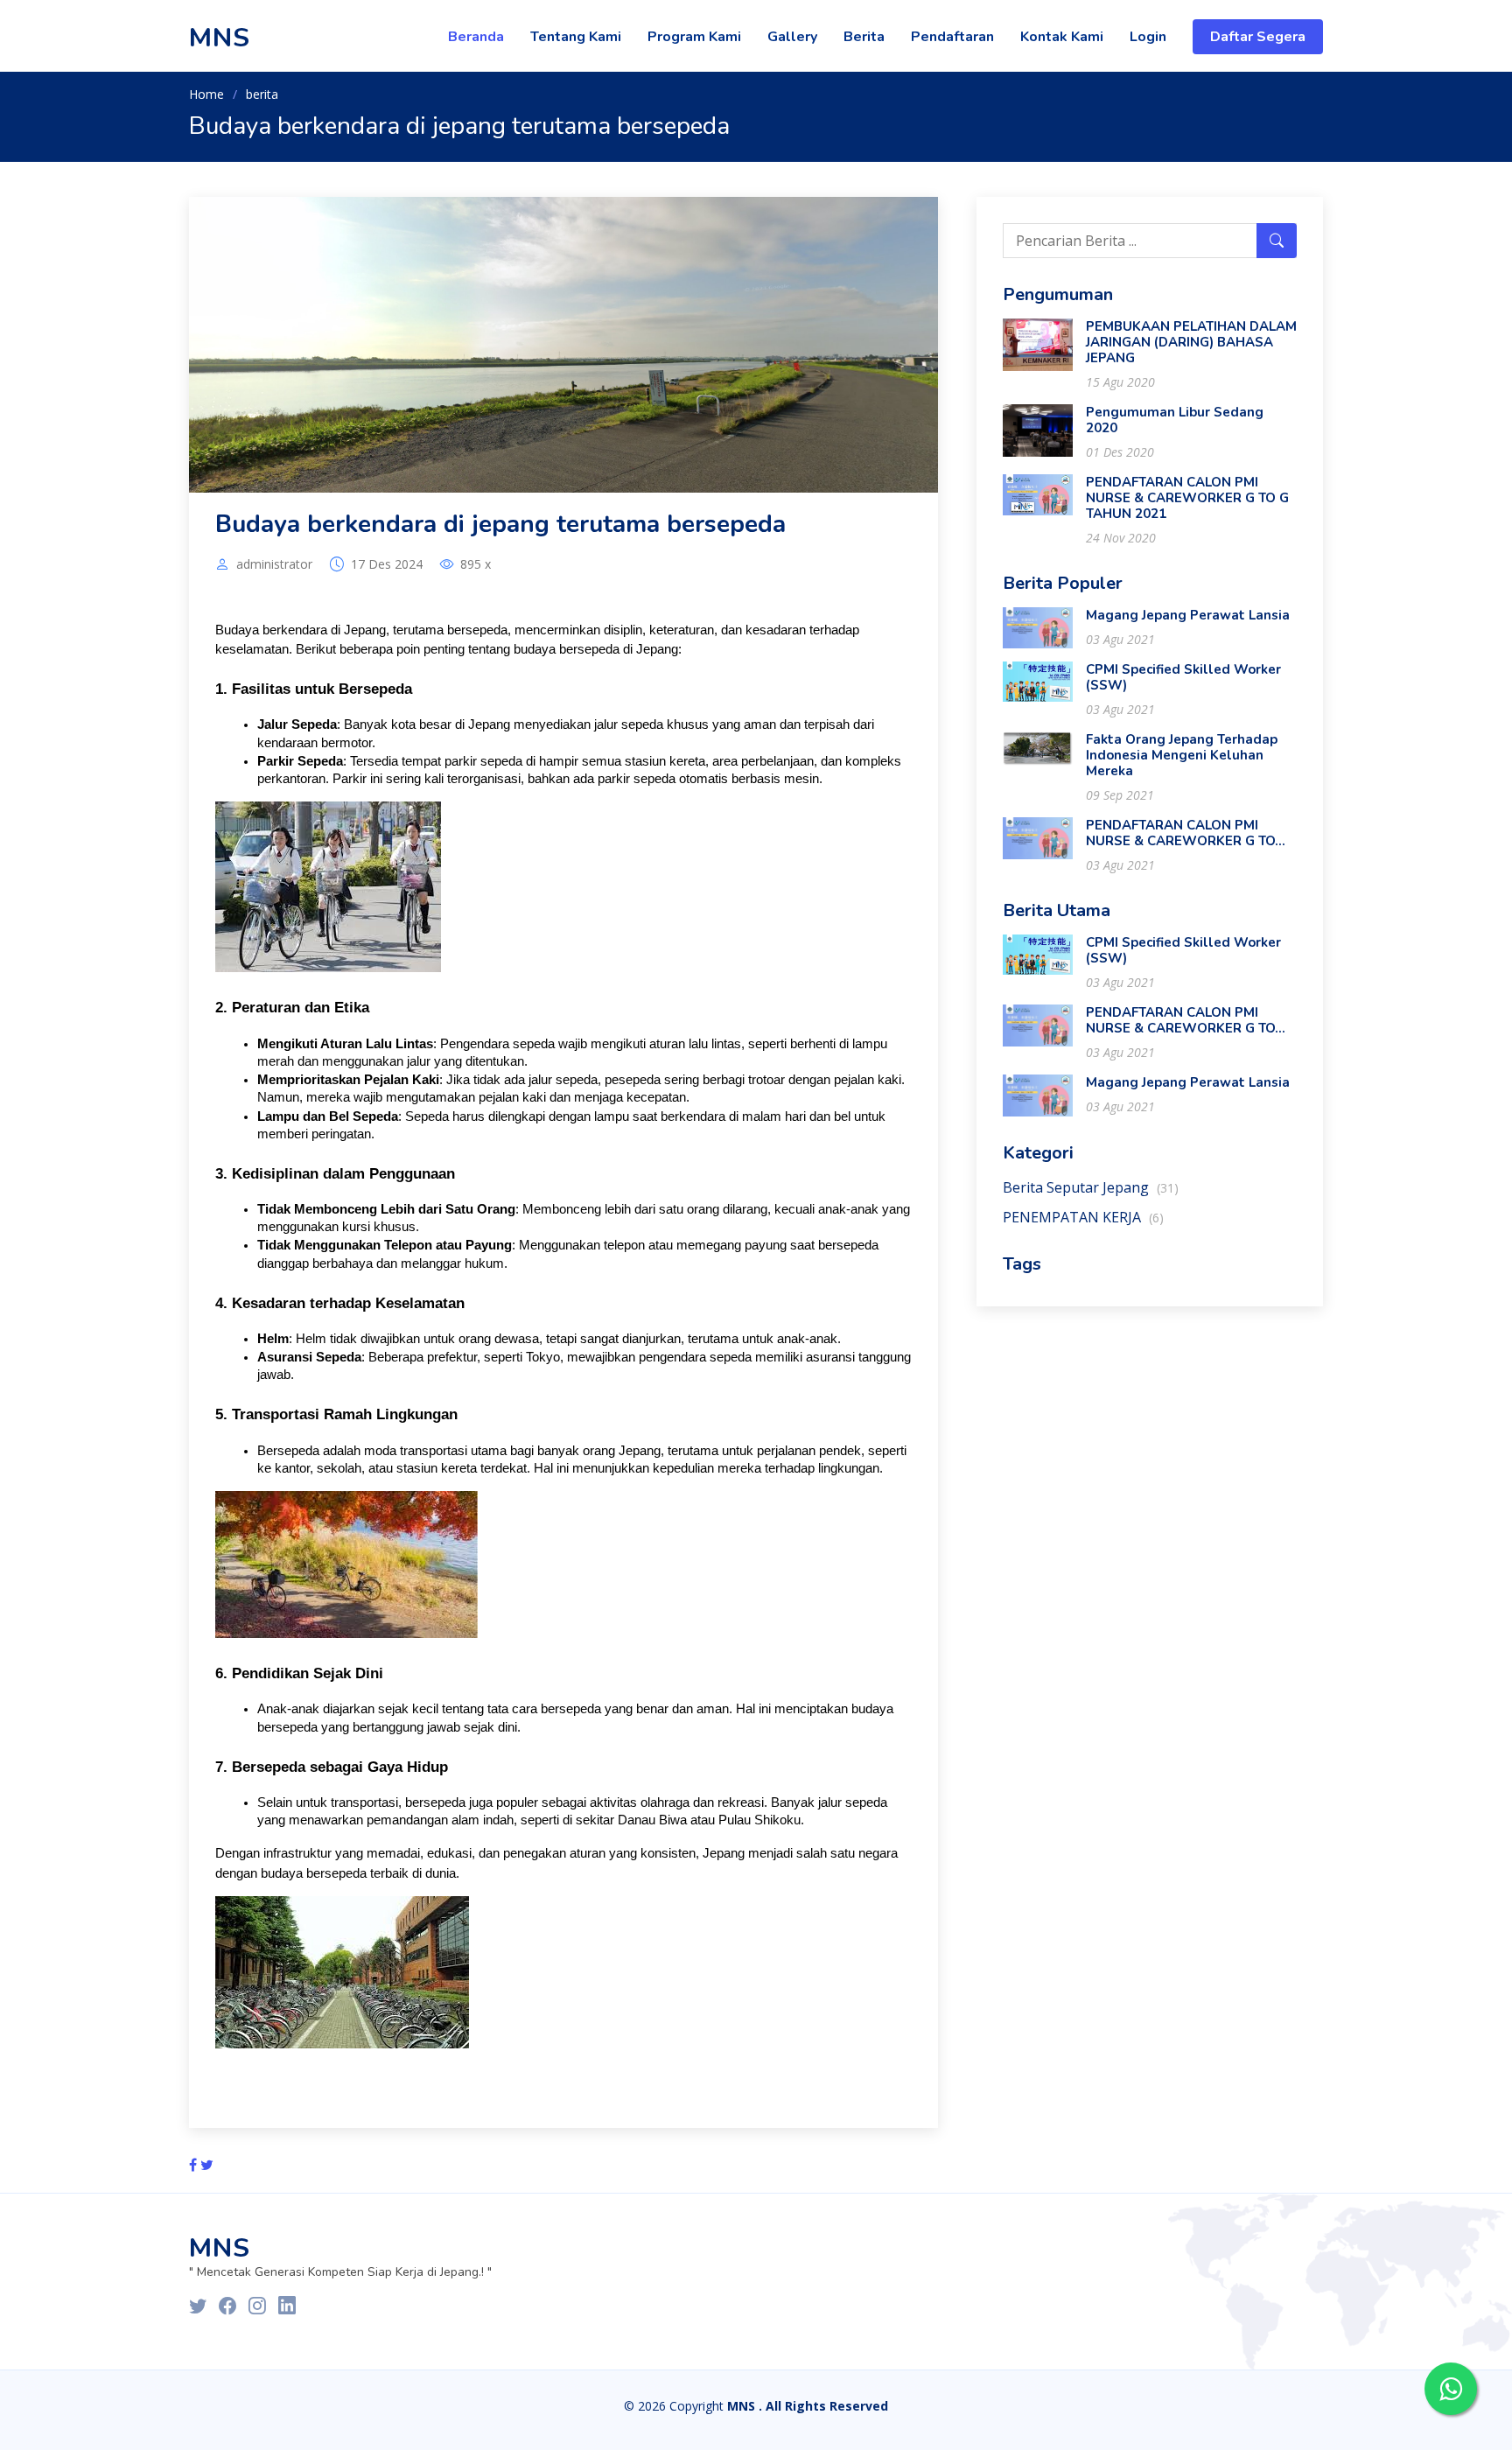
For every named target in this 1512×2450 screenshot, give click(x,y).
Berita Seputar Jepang (1091, 1187)
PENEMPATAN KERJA (1083, 1217)
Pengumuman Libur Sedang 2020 (1175, 420)
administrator (274, 564)
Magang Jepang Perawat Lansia (1188, 615)
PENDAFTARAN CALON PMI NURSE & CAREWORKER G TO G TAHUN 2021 (1187, 498)
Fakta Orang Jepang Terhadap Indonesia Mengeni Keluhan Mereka (1182, 755)
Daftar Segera (1258, 37)
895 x (476, 564)
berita (262, 94)
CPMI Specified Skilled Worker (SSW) (1183, 677)
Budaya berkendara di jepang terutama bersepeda (500, 524)
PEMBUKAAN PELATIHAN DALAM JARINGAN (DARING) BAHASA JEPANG (1191, 342)
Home (206, 94)
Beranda (476, 37)
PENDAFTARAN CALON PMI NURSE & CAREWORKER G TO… (1186, 833)
